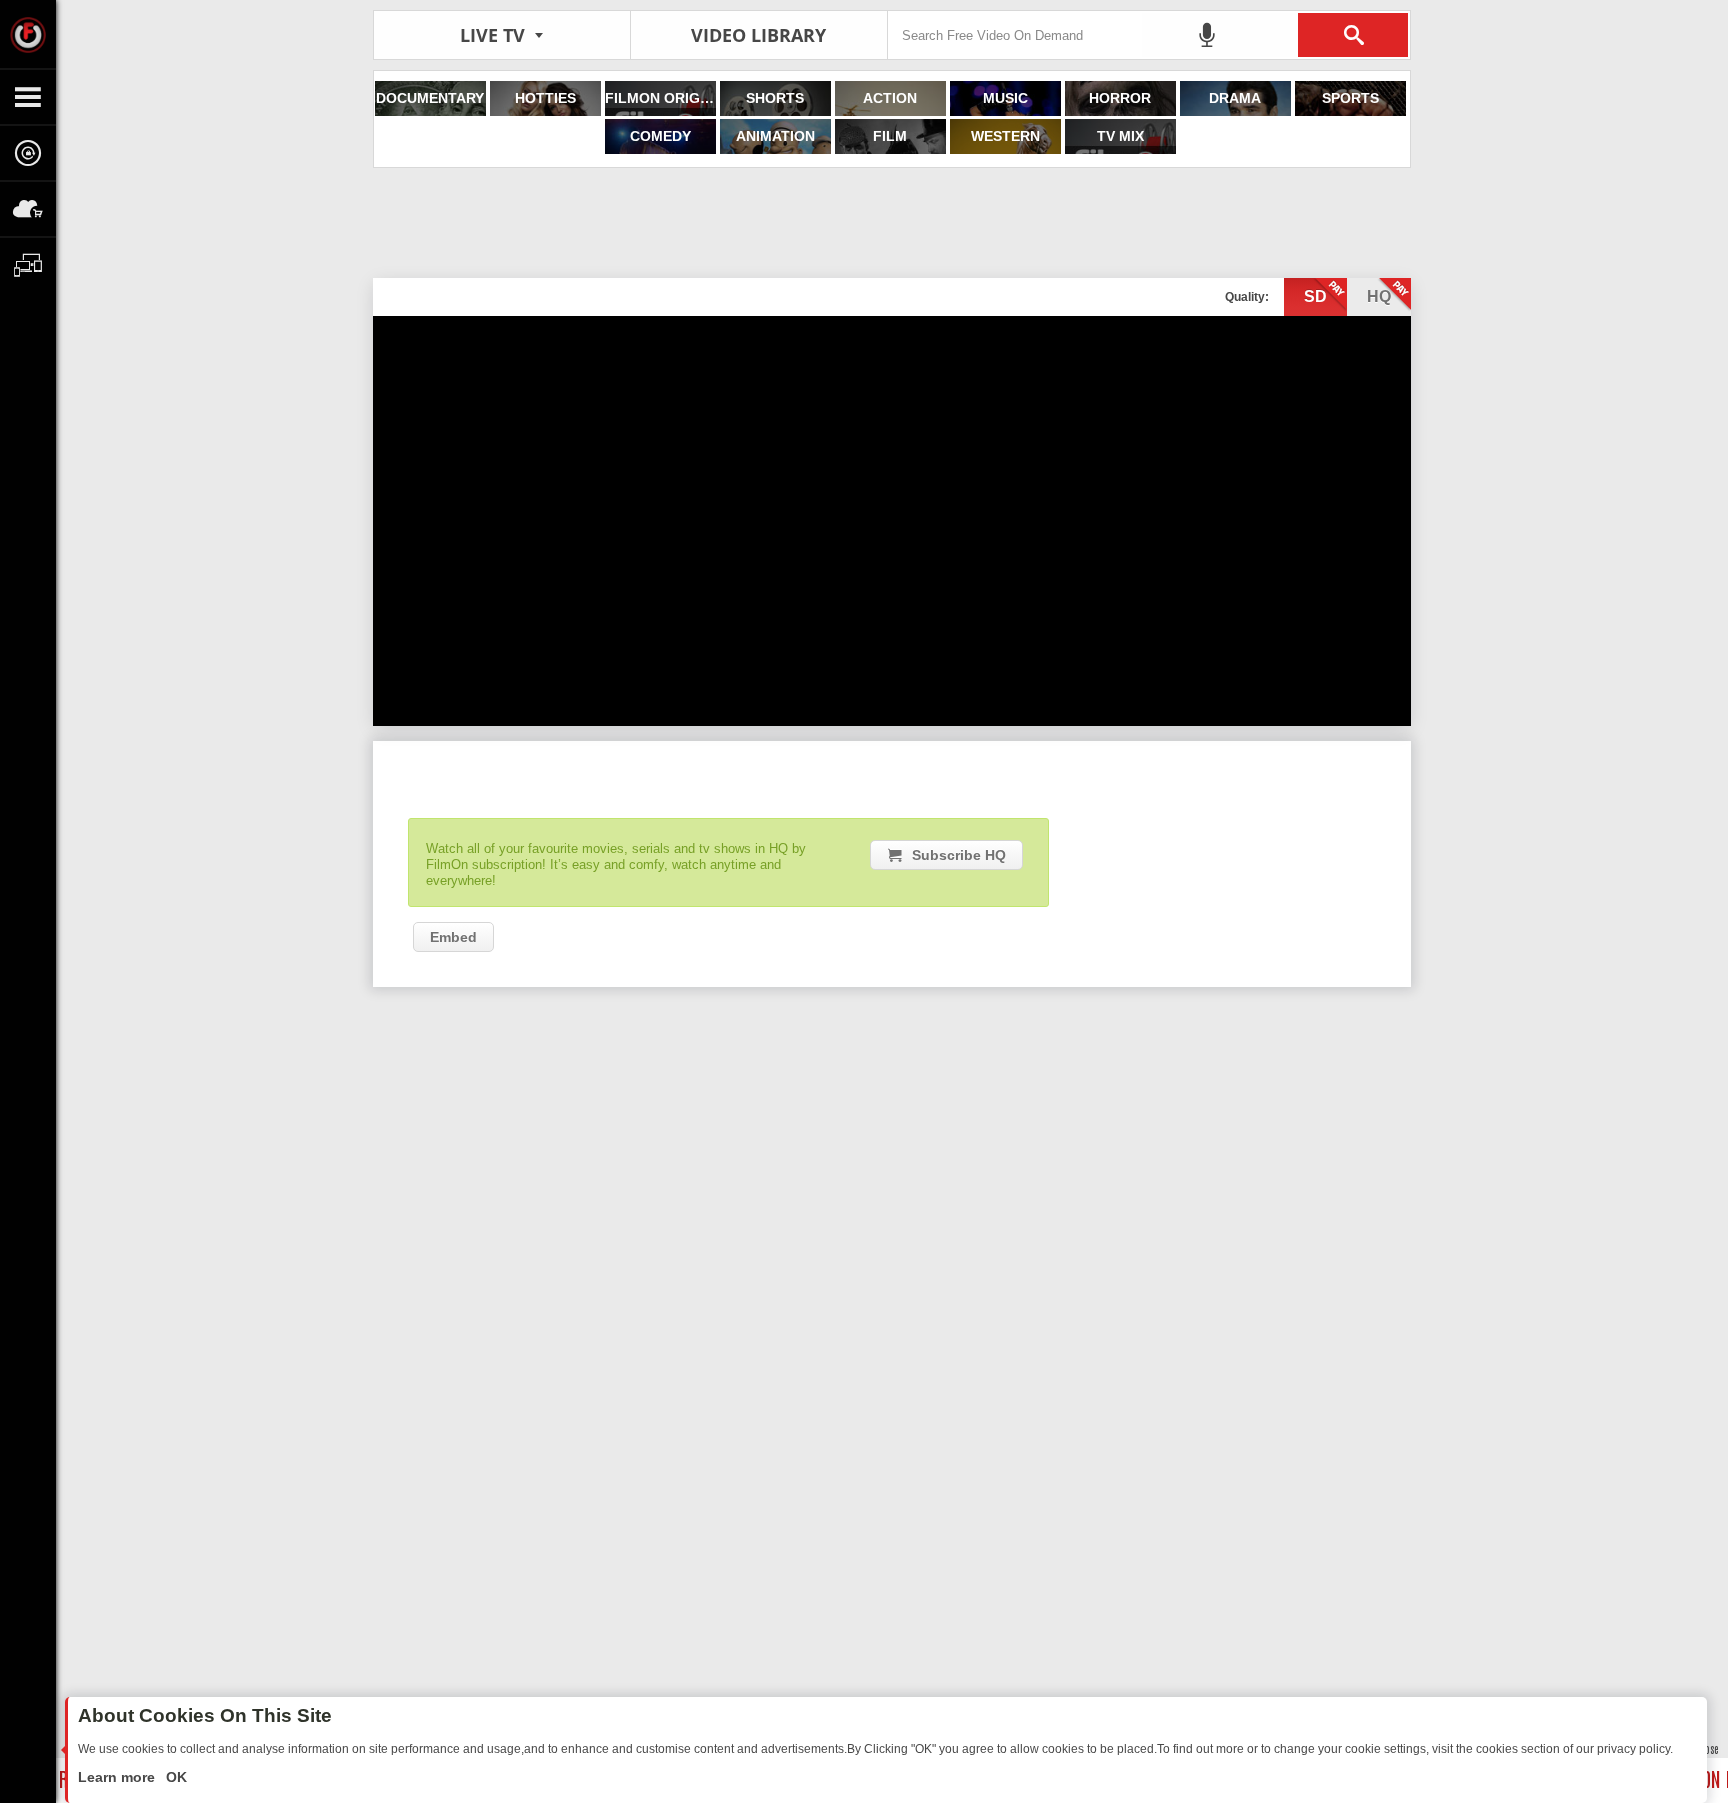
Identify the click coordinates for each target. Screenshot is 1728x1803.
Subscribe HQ (959, 855)
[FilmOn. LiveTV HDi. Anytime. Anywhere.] (28, 34)
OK (174, 1777)
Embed (453, 937)
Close (1708, 1748)
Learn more (118, 1777)
